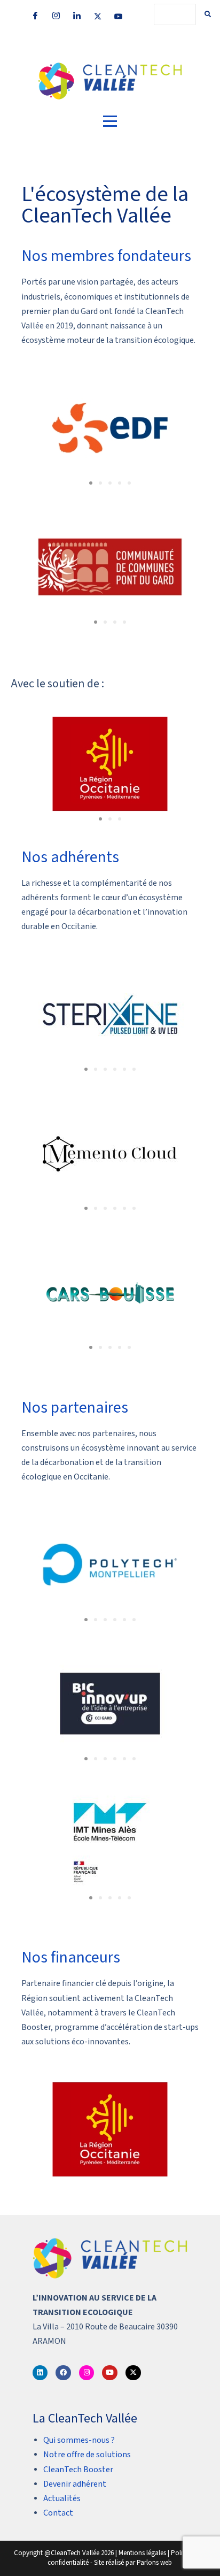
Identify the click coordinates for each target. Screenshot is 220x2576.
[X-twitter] (133, 2373)
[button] (91, 483)
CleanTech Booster (78, 2470)
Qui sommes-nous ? (79, 2440)
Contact (58, 2513)
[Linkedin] (40, 2373)
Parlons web (154, 2563)
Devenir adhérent (75, 2484)
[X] (98, 16)
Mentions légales (142, 2553)
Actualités (62, 2499)
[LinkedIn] (77, 16)
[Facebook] (35, 16)
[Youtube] (119, 16)
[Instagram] (56, 16)
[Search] (208, 14)
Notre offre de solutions (87, 2455)
